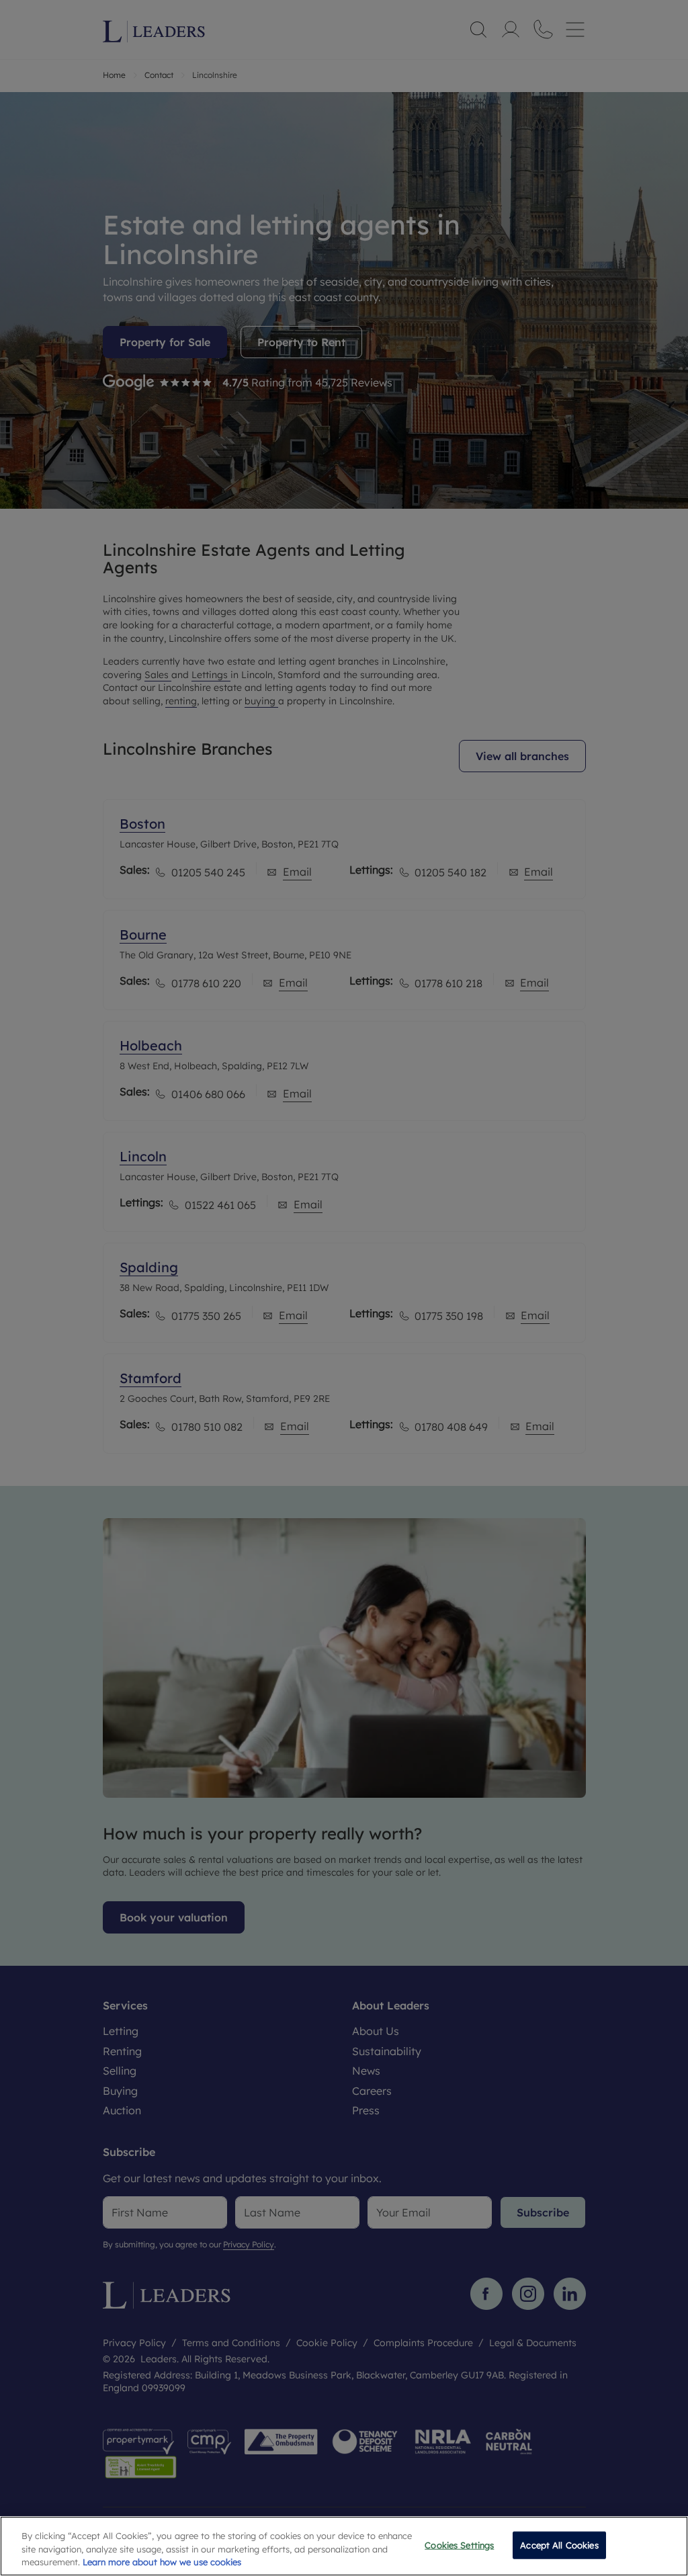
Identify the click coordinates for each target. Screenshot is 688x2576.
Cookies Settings (459, 2544)
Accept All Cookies (559, 2544)
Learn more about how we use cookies (162, 2562)
